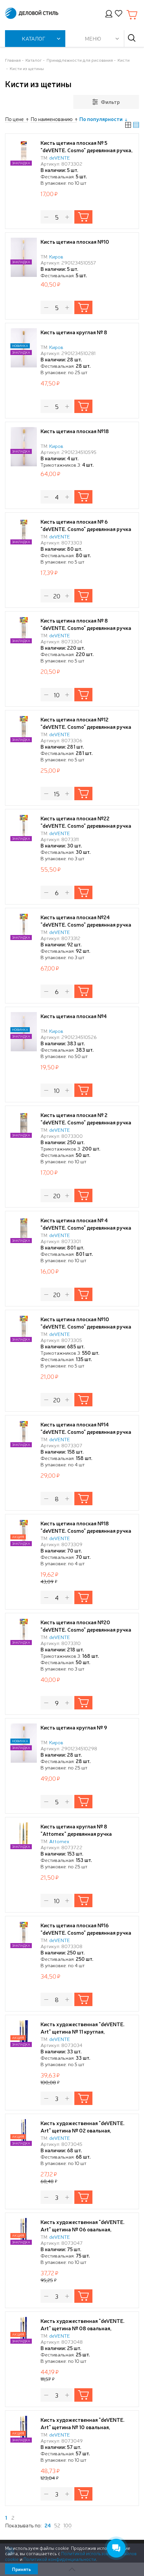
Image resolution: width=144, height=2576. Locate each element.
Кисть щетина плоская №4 (74, 1016)
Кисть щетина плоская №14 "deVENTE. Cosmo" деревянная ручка (86, 1428)
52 (57, 2525)
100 (67, 2525)
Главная (13, 60)
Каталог (34, 60)
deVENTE (60, 157)
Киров (56, 256)
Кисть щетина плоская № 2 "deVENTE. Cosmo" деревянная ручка (86, 1118)
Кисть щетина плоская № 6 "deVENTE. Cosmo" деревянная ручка (86, 525)
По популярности (101, 119)
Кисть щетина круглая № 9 (74, 1727)
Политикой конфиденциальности (60, 2559)
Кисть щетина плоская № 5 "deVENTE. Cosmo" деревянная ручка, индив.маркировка (87, 150)
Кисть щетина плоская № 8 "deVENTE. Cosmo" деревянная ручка (86, 624)
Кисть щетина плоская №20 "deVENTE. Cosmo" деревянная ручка (86, 1626)
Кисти (124, 60)
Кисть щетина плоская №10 (75, 241)
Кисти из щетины (27, 68)
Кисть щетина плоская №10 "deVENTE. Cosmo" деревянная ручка (86, 1323)
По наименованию (52, 119)
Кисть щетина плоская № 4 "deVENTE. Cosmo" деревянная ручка (86, 1224)
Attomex (59, 1841)
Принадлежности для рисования (80, 60)
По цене (14, 119)
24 (48, 2525)
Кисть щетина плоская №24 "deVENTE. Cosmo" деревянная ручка (86, 921)
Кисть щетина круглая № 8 (74, 332)
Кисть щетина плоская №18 (75, 431)
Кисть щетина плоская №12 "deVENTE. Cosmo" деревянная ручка (86, 723)
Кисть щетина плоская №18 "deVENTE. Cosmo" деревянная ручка (86, 1527)
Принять (21, 2569)
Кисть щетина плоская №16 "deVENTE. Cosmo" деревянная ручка (86, 1929)
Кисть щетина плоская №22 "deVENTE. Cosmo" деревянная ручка (86, 822)
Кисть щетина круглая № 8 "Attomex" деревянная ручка (76, 1830)
